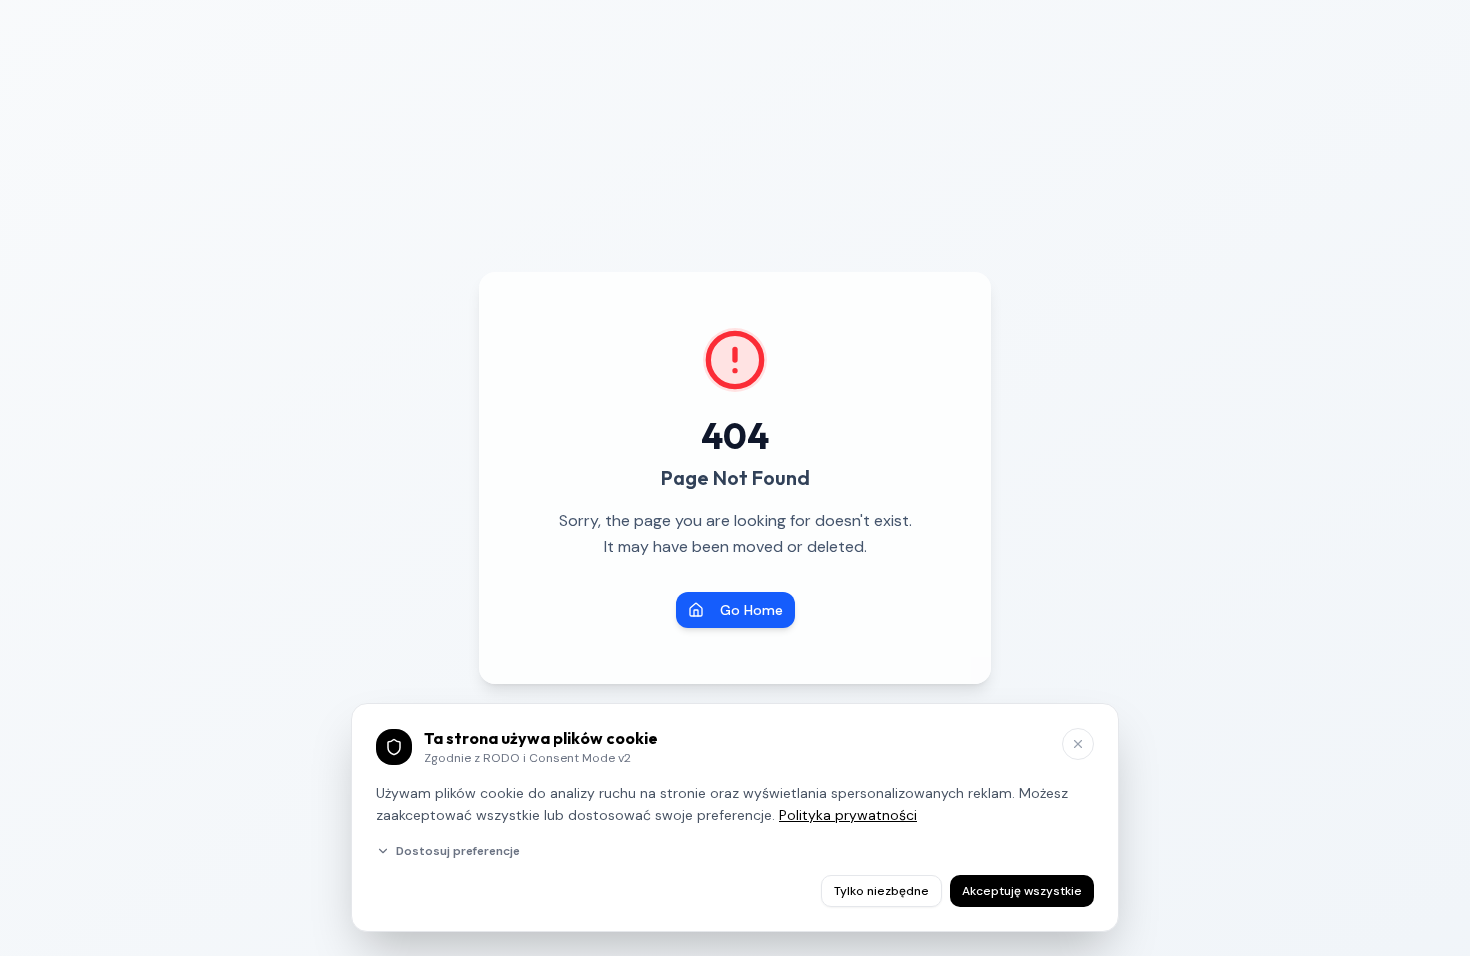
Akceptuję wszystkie (1022, 891)
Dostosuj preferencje (458, 851)
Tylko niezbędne (881, 891)
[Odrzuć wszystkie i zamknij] (1078, 744)
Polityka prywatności (848, 815)
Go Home (751, 610)
